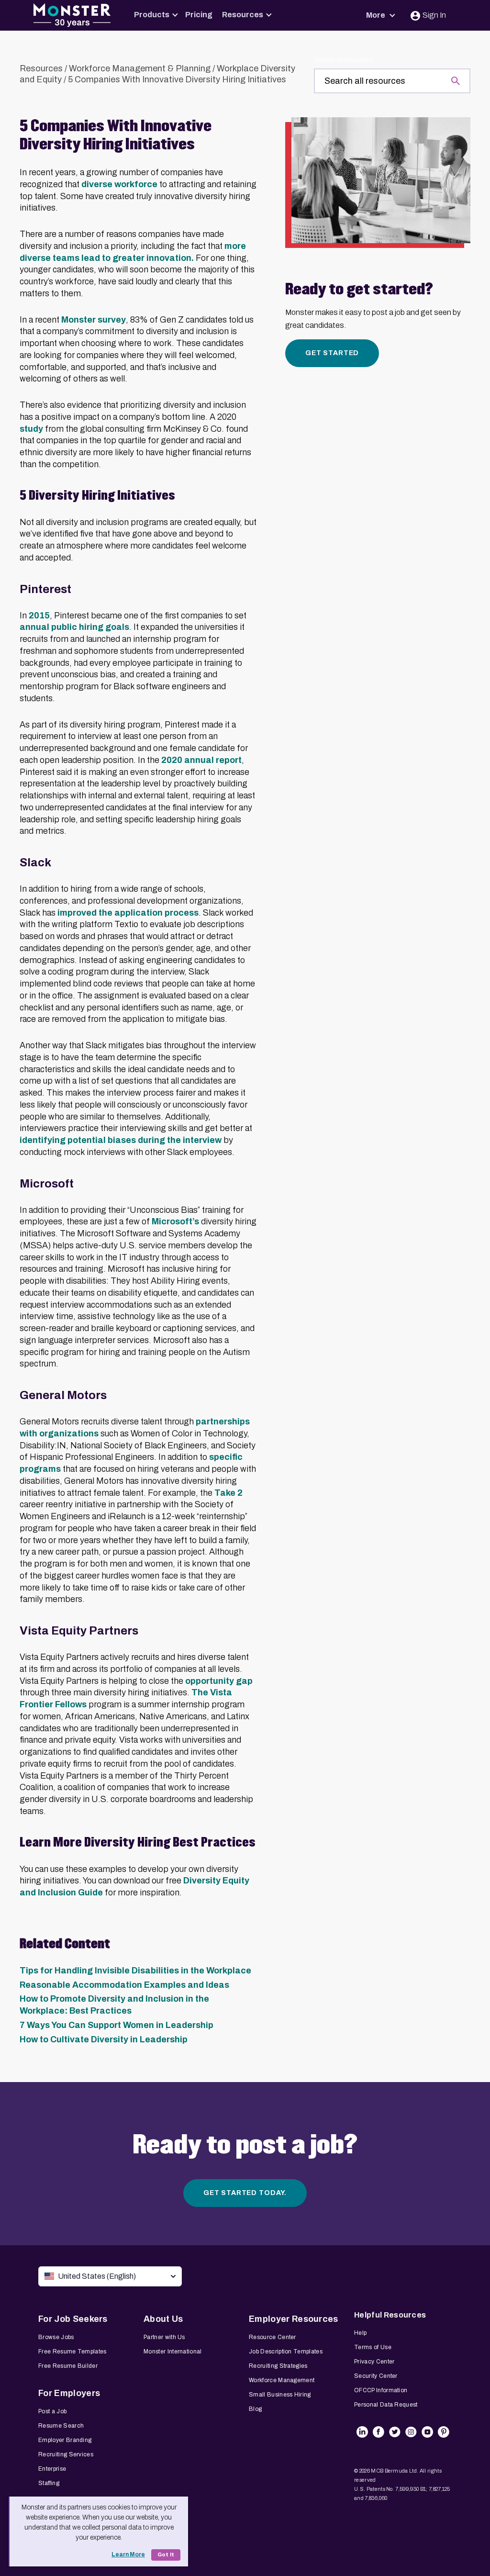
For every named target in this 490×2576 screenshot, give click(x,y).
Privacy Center (374, 2362)
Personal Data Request (386, 2405)
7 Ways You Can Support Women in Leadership (117, 2025)
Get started (332, 353)
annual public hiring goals (74, 627)
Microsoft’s (176, 1221)
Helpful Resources (390, 2315)
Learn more (128, 2554)
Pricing (199, 15)
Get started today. (245, 2193)
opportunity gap (219, 1681)
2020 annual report (201, 760)
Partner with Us (164, 2337)
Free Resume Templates (72, 2352)
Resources (243, 15)
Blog (255, 2409)
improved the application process (128, 913)
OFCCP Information (381, 2390)
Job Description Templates (286, 2352)
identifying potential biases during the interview (121, 1140)
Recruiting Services (66, 2454)
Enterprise (52, 2469)
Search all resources (343, 60)
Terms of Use (373, 2347)
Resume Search (61, 2426)
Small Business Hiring (280, 2395)
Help (360, 2333)
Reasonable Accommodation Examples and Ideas (124, 1985)
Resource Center (273, 2337)
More (376, 15)
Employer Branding (65, 2440)
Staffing (49, 2483)
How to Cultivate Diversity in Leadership (104, 2039)
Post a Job (52, 2411)
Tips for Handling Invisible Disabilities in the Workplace (135, 1971)
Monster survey (94, 320)
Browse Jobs (56, 2337)
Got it (166, 2555)
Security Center (376, 2376)
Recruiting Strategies (278, 2366)
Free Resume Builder (68, 2366)
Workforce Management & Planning (140, 68)
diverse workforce (119, 184)
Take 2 (228, 1493)
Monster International (173, 2352)
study (31, 429)
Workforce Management (282, 2380)
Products (152, 15)
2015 (39, 616)
